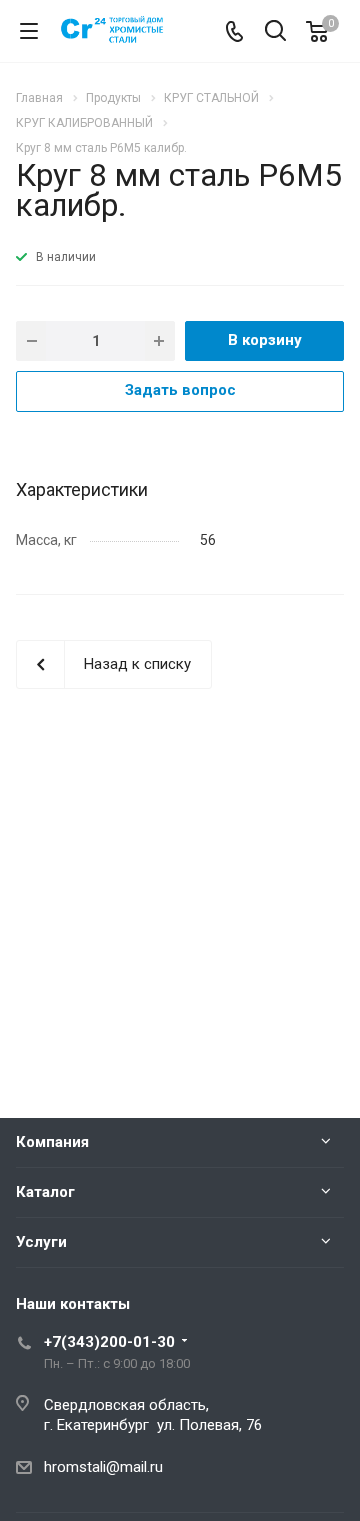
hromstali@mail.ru (103, 1467)
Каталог (45, 1192)
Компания (52, 1142)
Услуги (41, 1242)
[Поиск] (275, 32)
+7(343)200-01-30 (109, 1342)
